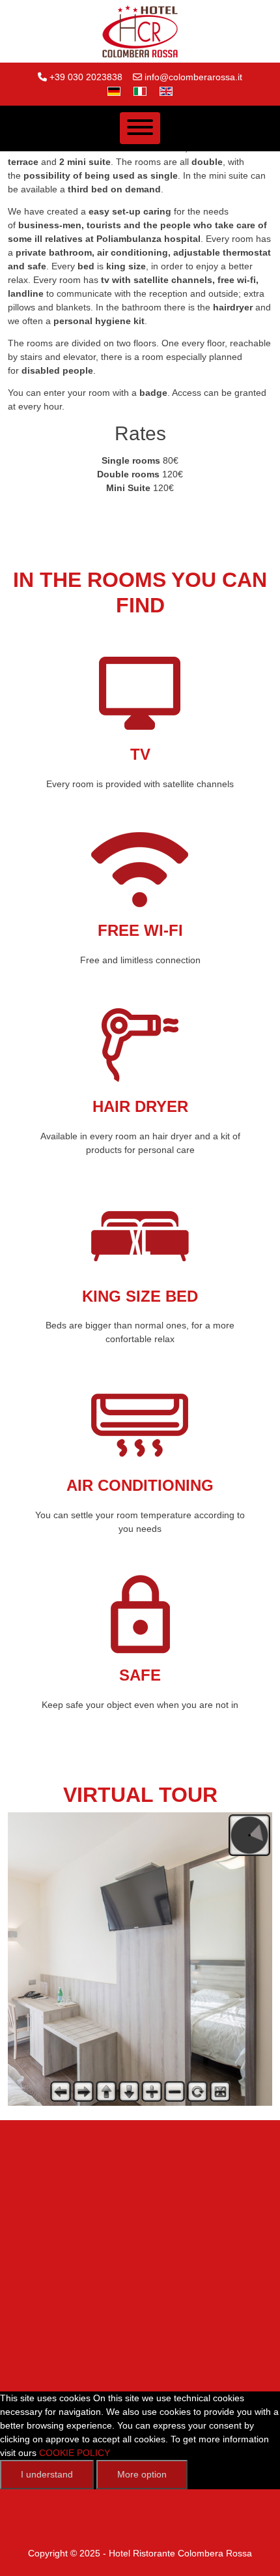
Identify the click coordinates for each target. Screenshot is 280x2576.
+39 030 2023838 (86, 77)
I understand (47, 2474)
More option (142, 2474)
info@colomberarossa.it (193, 77)
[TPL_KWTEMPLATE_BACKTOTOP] (257, 2553)
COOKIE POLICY (75, 2453)
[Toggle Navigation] (140, 128)
